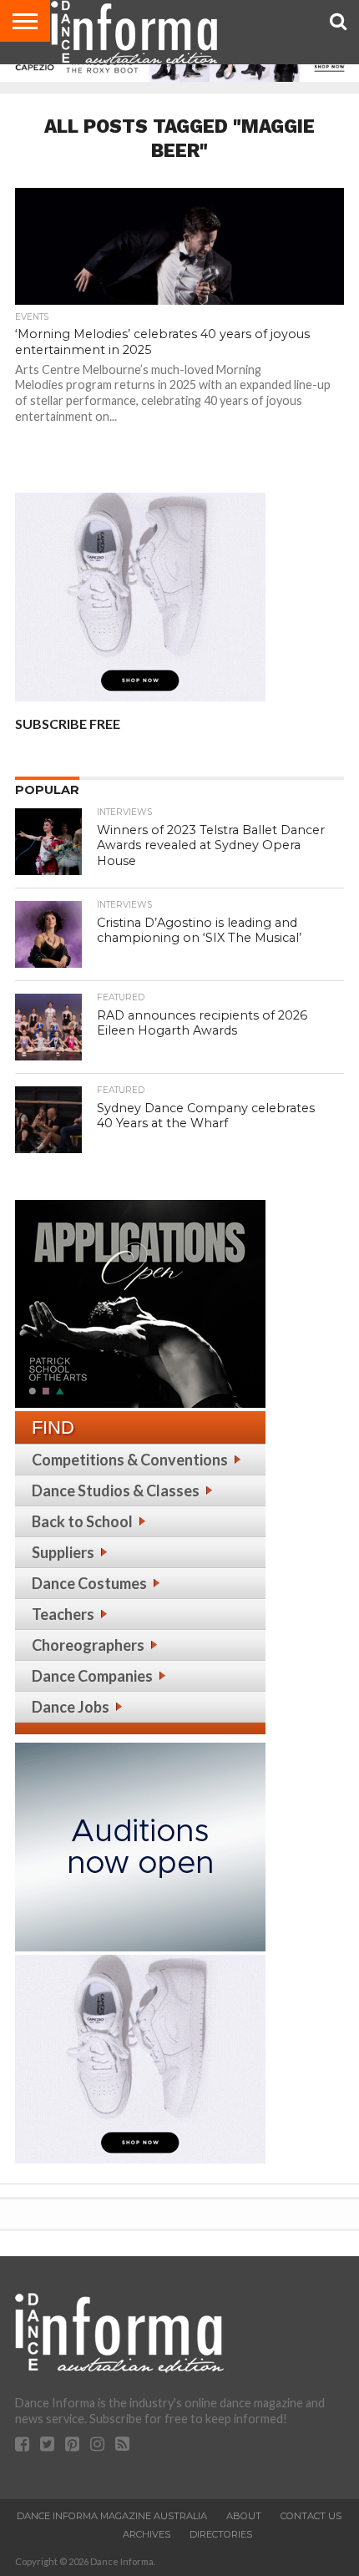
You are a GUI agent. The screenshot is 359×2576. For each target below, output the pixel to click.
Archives (147, 2534)
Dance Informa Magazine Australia (112, 2516)
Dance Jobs (71, 1707)
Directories (221, 2534)
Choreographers (88, 1645)
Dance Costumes (89, 1583)
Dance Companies (92, 1676)
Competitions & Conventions (130, 1460)
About (244, 2516)
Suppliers (63, 1552)
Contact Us (311, 2516)
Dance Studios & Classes (116, 1490)
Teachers (63, 1614)
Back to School (82, 1521)
